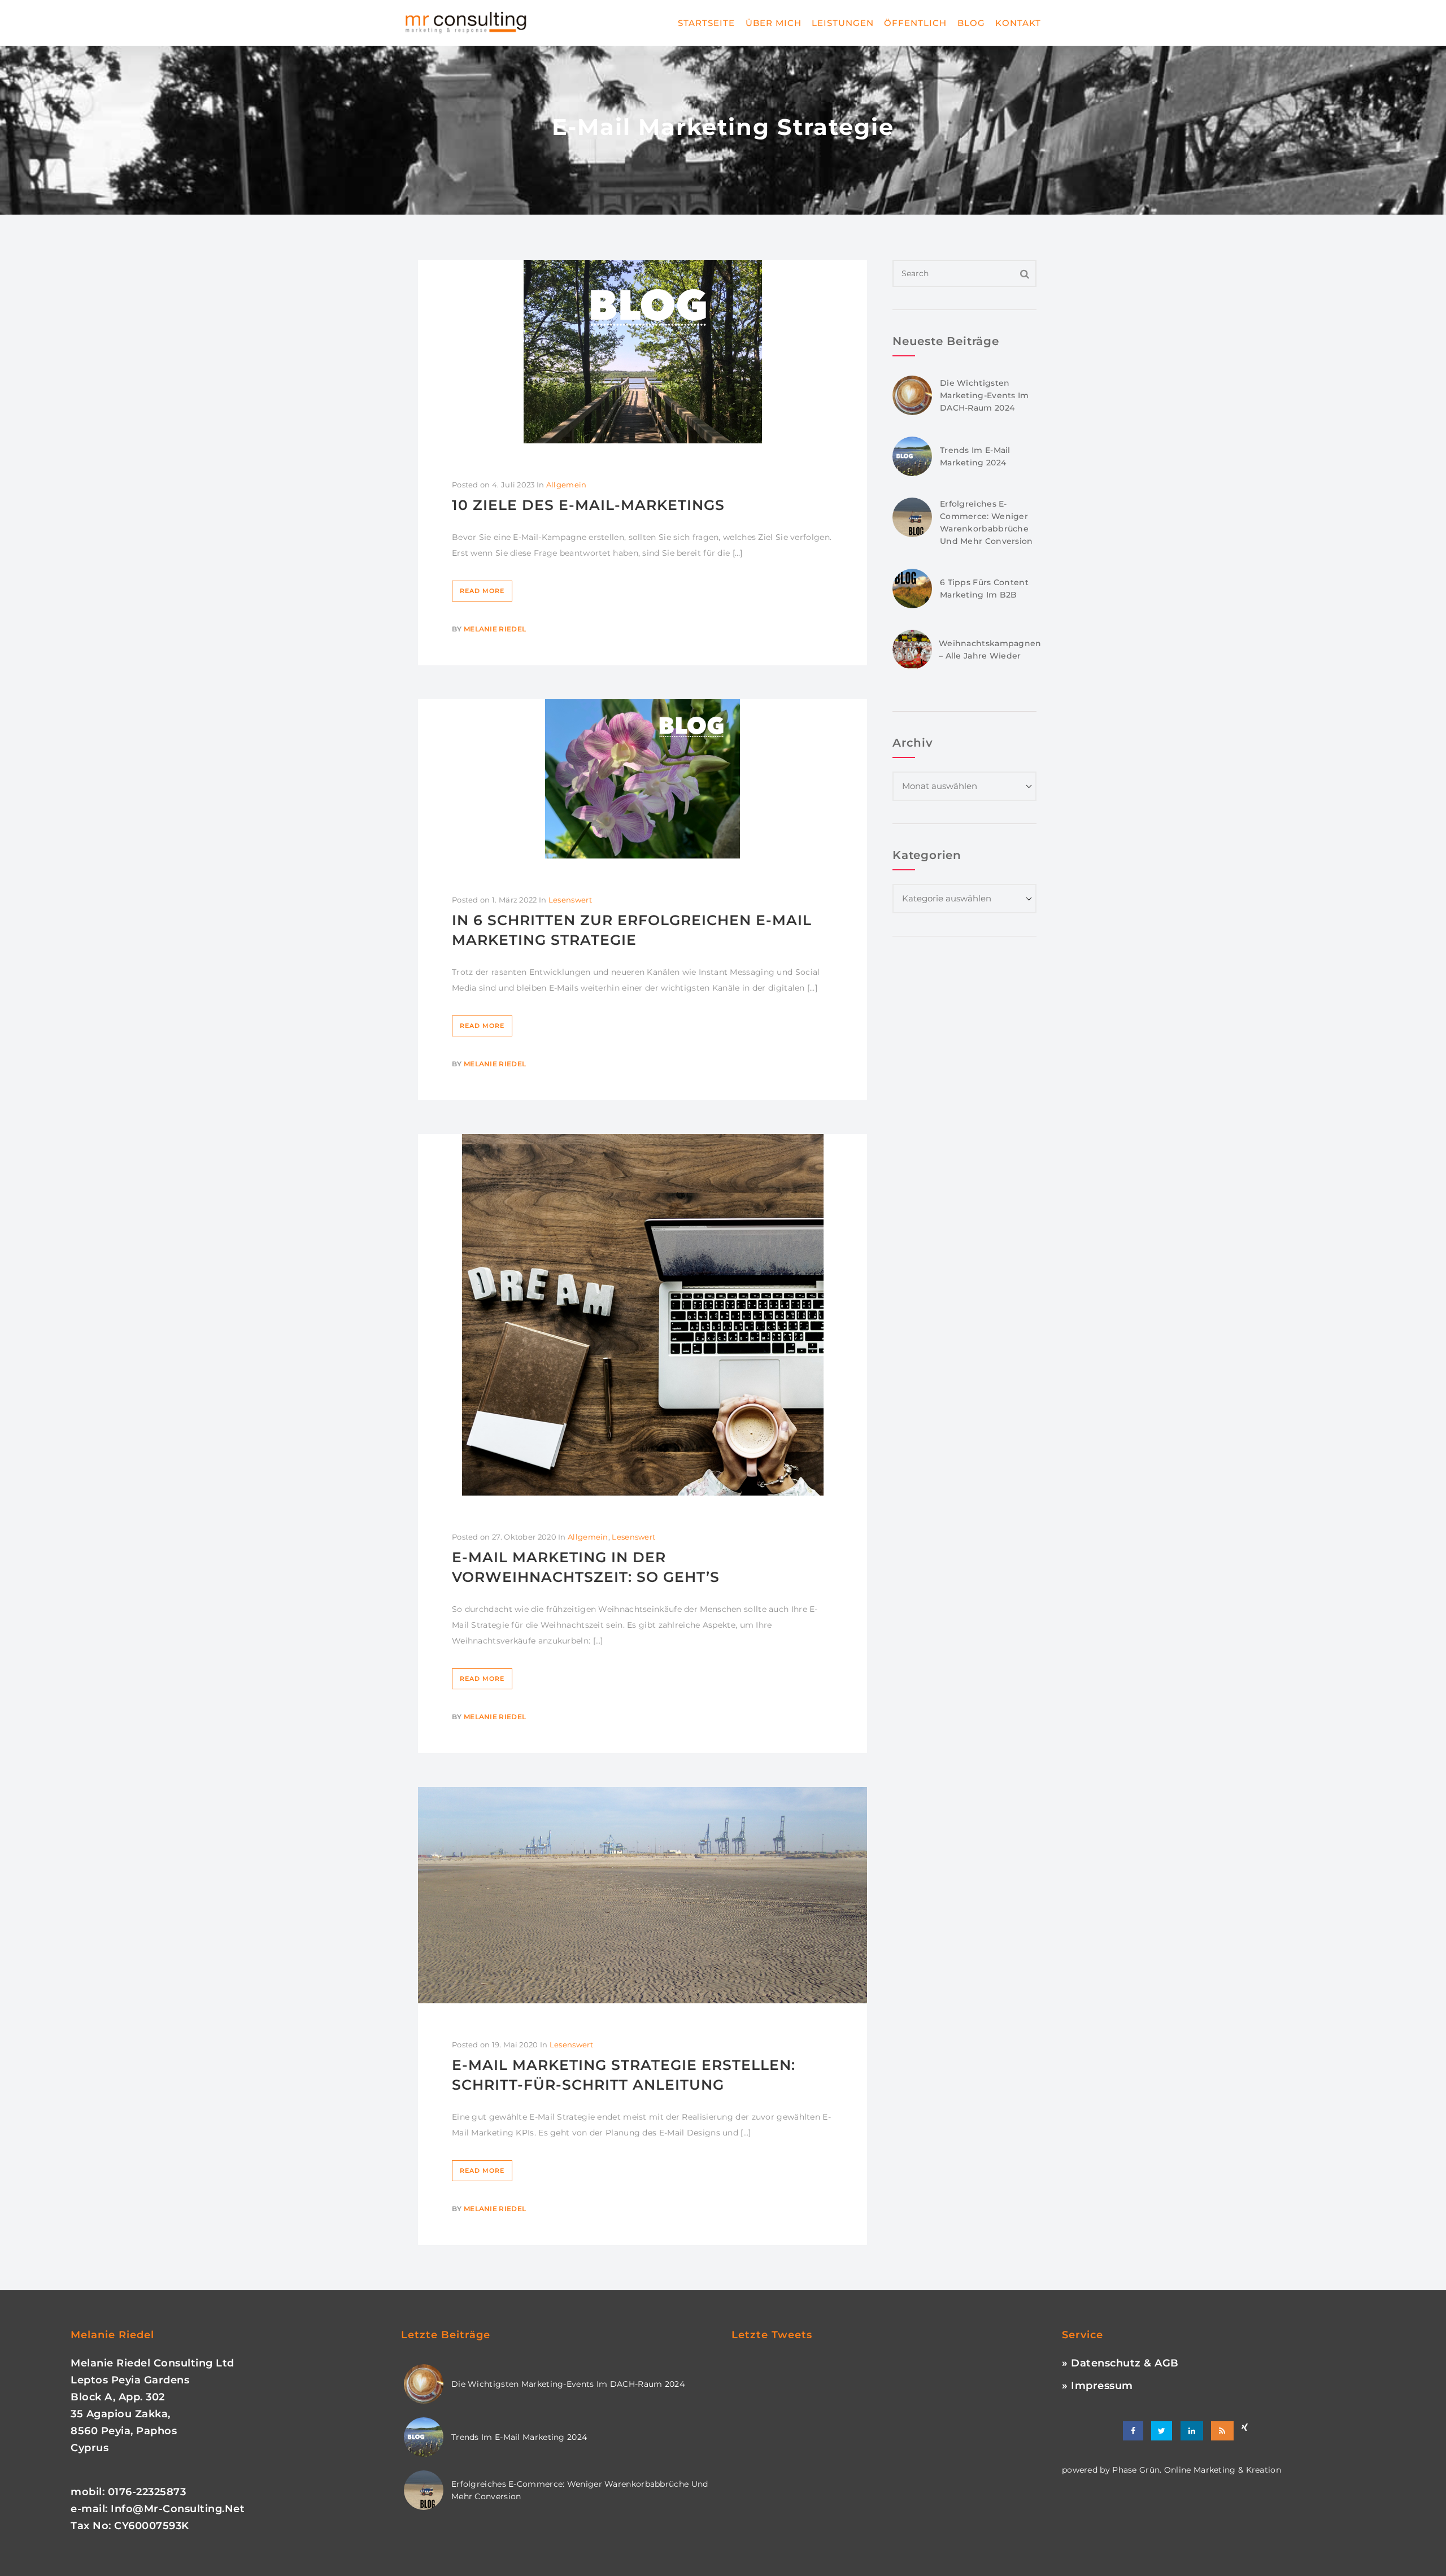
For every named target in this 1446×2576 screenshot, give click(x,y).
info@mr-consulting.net (178, 2509)
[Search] (1025, 273)
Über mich (774, 23)
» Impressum (1097, 2386)
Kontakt (1018, 23)
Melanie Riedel (495, 629)
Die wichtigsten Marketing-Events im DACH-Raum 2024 (985, 395)
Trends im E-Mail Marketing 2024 (519, 2437)
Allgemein (567, 485)
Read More (482, 591)
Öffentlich (915, 23)
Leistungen (843, 23)
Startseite (706, 23)
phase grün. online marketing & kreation (1195, 2470)
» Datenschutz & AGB (1120, 2363)
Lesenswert (570, 900)
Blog (971, 23)
